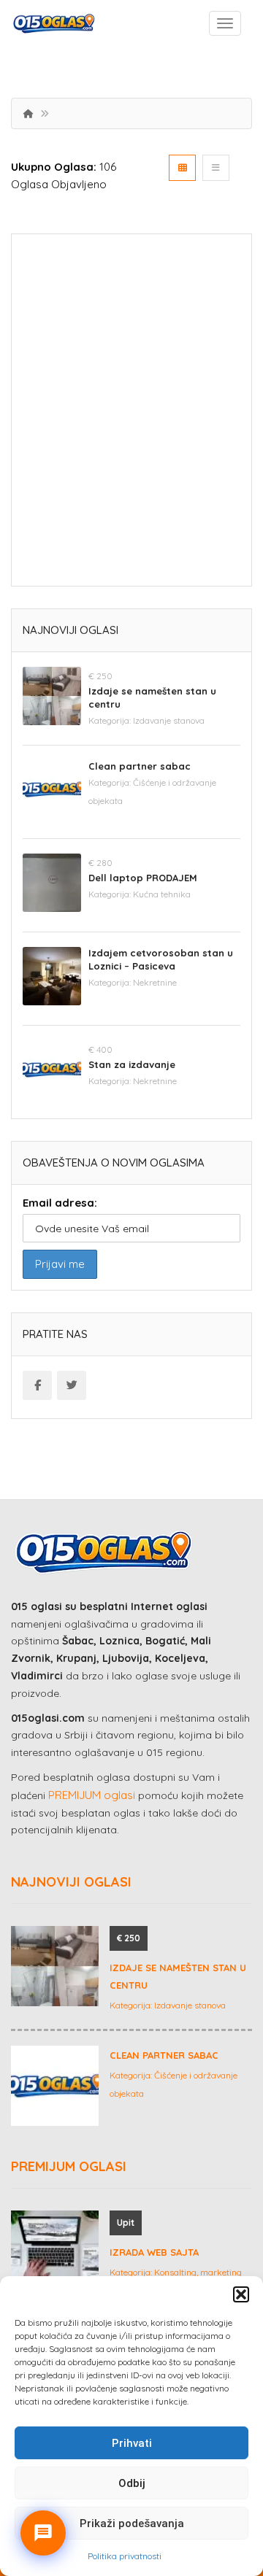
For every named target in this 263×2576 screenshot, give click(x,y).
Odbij (132, 2483)
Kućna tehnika (162, 894)
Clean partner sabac (140, 766)
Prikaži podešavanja (132, 2523)
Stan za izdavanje (132, 1064)
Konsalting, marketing (198, 2272)
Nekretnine (155, 982)
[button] (241, 2294)
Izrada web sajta (154, 2252)
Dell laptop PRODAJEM (143, 878)
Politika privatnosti (125, 2556)
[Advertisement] (131, 415)
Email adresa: (60, 1203)
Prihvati (132, 2443)
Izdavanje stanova (169, 720)
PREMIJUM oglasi (92, 1795)
